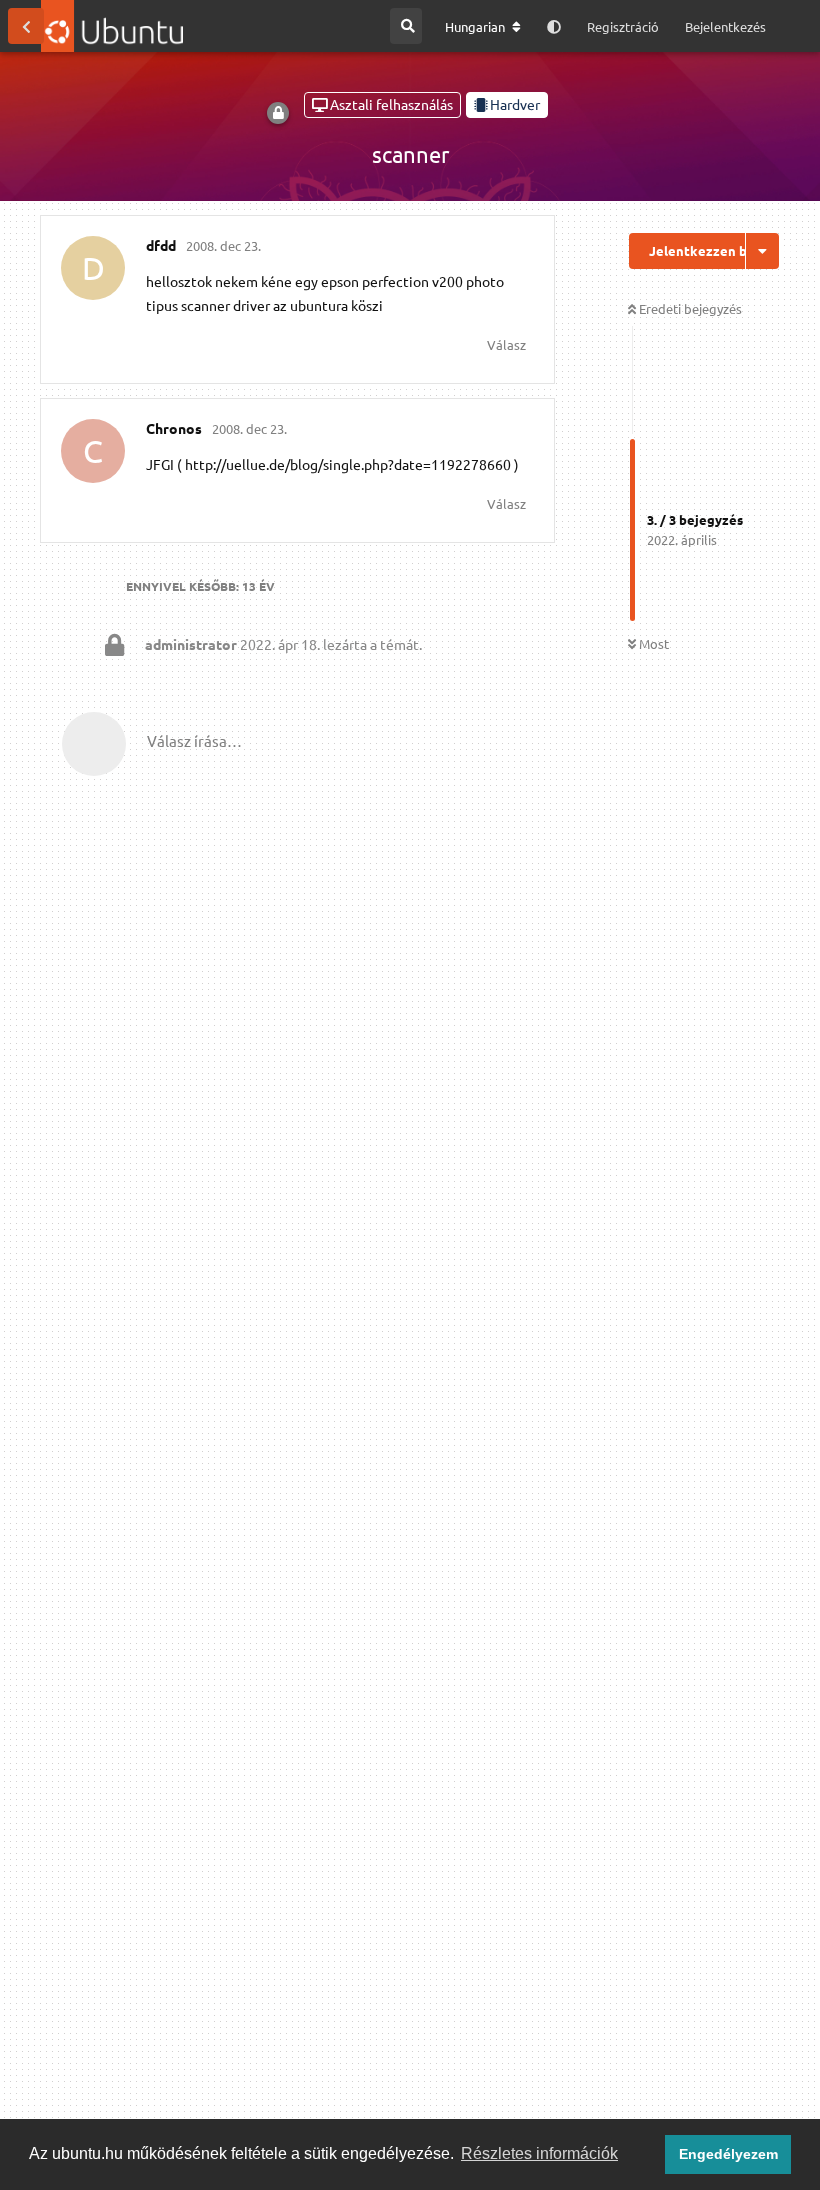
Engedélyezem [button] (728, 2154)
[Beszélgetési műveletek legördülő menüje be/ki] (762, 251)
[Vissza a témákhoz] (26, 26)
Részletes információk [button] (539, 2153)
